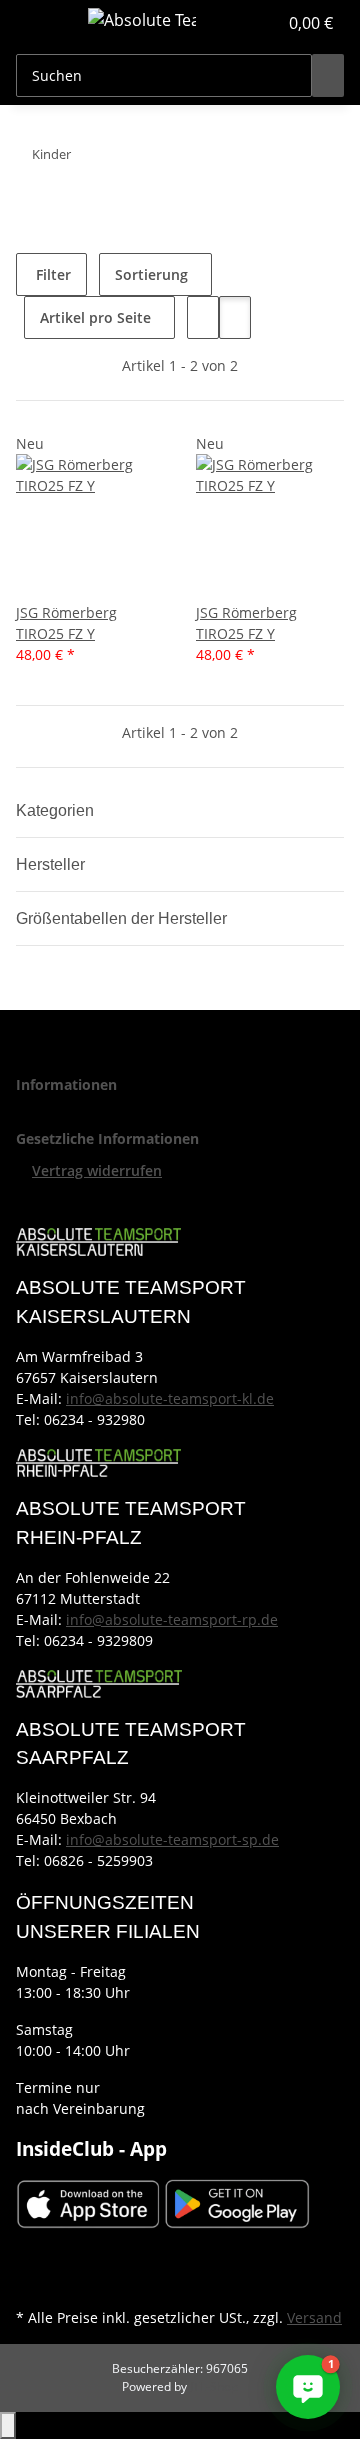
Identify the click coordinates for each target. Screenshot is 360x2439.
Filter (51, 274)
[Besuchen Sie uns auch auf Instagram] (32, 2280)
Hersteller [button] (52, 864)
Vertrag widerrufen (97, 1170)
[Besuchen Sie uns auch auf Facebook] (32, 2257)
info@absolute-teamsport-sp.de (172, 1839)
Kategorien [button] (57, 810)
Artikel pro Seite (95, 317)
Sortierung (151, 274)
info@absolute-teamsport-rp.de (172, 1619)
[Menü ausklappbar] (41, 23)
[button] (240, 23)
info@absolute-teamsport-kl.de (170, 1398)
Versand (314, 2317)
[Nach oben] (8, 2425)
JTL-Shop (214, 2386)
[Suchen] (328, 75)
